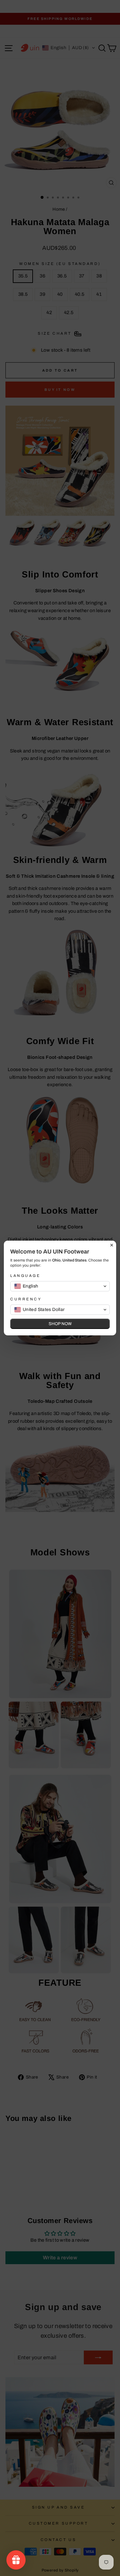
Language (25, 1276)
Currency (26, 1299)
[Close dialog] (112, 1245)
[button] (60, 1286)
